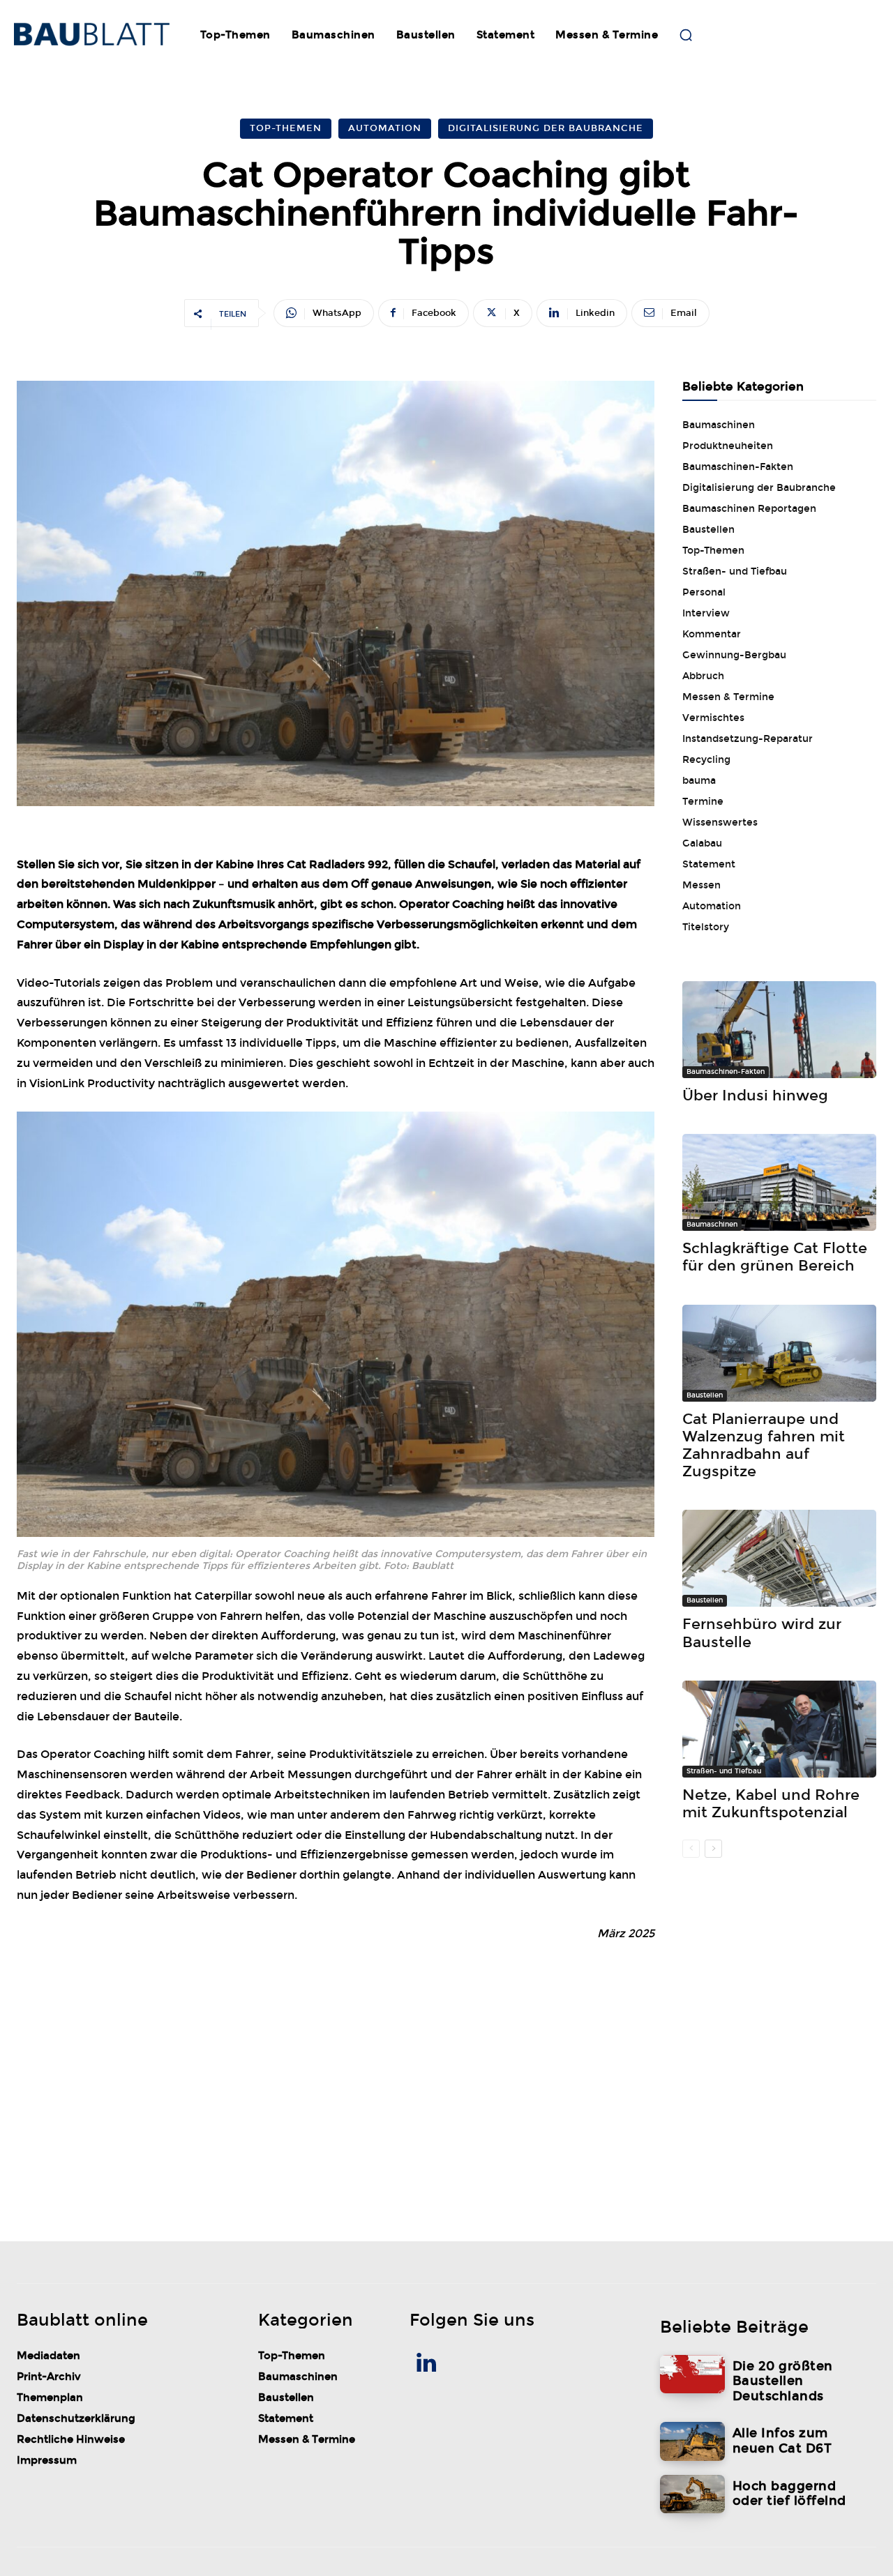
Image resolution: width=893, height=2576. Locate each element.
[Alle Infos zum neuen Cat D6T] (692, 2441)
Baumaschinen (712, 1225)
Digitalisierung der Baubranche (546, 128)
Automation (385, 128)
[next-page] (713, 1849)
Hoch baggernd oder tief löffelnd (789, 2494)
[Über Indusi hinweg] (779, 1030)
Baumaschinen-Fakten (726, 1072)
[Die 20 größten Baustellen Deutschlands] (692, 2374)
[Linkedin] (426, 2365)
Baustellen (705, 1395)
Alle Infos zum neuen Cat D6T (782, 2441)
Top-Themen (286, 128)
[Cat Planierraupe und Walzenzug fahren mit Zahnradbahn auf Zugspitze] (779, 1353)
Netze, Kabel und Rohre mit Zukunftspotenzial (771, 1804)
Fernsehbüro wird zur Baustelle (762, 1633)
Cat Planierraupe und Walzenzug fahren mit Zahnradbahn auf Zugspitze (764, 1446)
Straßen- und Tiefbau (724, 1771)
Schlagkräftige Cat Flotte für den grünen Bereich (775, 1257)
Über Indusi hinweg (755, 1096)
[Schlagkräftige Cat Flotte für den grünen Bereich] (779, 1182)
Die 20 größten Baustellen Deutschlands (783, 2381)
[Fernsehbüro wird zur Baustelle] (779, 1558)
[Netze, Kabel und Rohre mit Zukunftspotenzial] (779, 1729)
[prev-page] (691, 1849)
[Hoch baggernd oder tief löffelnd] (692, 2494)
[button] (686, 35)
